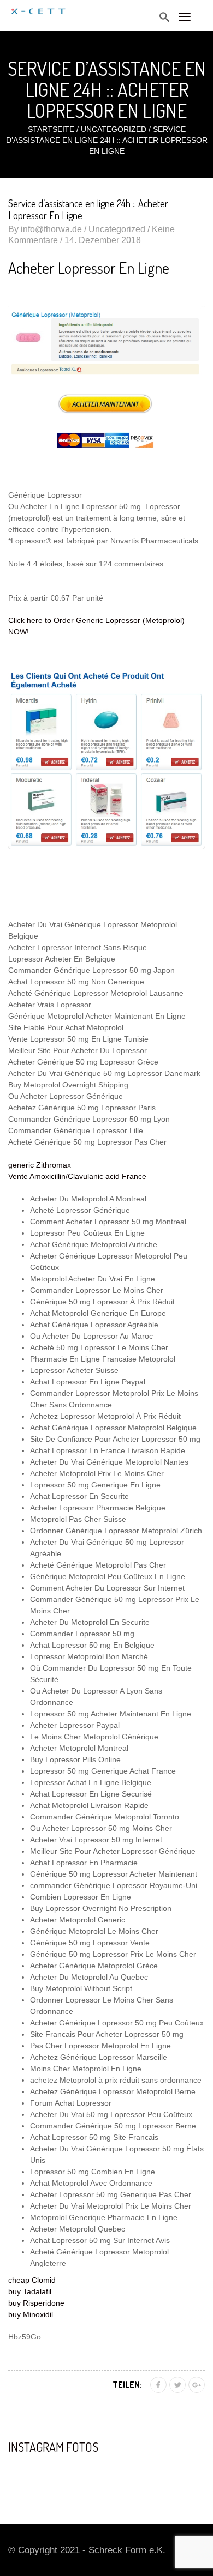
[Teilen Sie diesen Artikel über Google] (197, 2385)
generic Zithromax (40, 1165)
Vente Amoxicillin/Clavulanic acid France (77, 1176)
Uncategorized (114, 129)
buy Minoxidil (31, 2314)
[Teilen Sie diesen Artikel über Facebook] (158, 2385)
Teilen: (127, 2385)
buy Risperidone (36, 2303)
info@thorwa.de (51, 229)
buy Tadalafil (30, 2291)
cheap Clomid (32, 2280)
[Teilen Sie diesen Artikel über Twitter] (177, 2385)
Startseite (51, 129)
